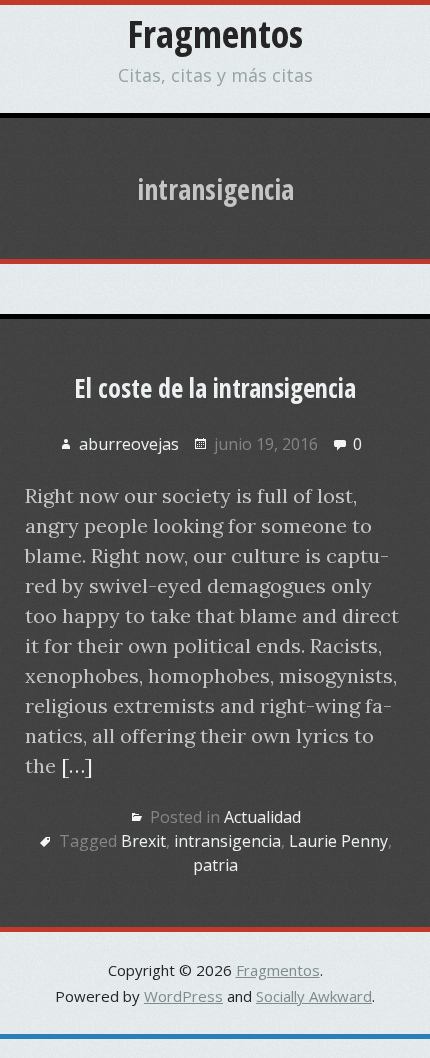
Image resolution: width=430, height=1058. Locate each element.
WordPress (183, 996)
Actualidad (262, 817)
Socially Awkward (314, 996)
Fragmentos (215, 33)
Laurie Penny (338, 841)
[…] (77, 765)
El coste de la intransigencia (215, 388)
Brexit (143, 841)
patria (215, 865)
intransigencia (227, 841)
